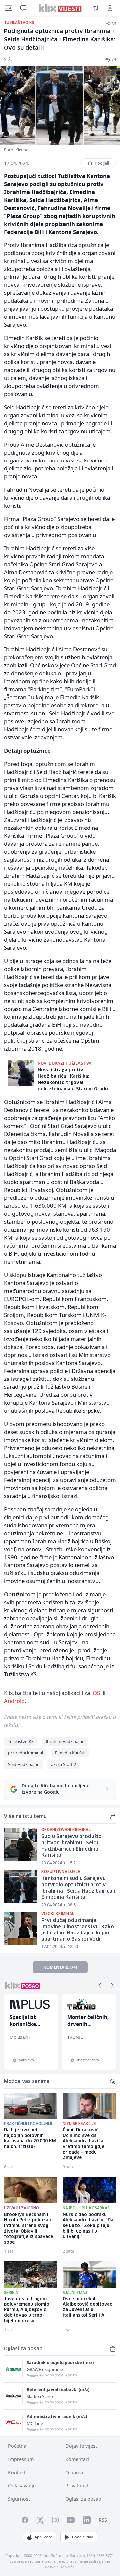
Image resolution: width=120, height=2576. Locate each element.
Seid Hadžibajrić (23, 1764)
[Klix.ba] (60, 8)
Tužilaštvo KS (21, 1741)
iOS (96, 1693)
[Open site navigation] (9, 8)
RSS (103, 2520)
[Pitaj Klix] (23, 8)
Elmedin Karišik (70, 1753)
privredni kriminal (25, 1753)
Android (14, 1701)
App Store (43, 2537)
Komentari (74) (60, 1967)
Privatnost (77, 2486)
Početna (17, 2446)
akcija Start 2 (63, 1764)
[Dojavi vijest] (95, 8)
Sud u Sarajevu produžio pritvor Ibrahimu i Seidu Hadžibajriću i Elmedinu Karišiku (71, 1846)
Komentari (77, 2459)
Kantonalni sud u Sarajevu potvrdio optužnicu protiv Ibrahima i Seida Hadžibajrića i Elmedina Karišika (78, 1888)
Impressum (21, 2459)
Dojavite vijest (81, 2446)
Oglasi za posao (83, 2499)
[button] (100, 1985)
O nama (74, 2472)
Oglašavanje (22, 2486)
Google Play (82, 2537)
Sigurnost (19, 2499)
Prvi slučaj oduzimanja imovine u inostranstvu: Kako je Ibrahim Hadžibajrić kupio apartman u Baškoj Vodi (78, 1930)
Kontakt (17, 2472)
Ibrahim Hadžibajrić (65, 1741)
